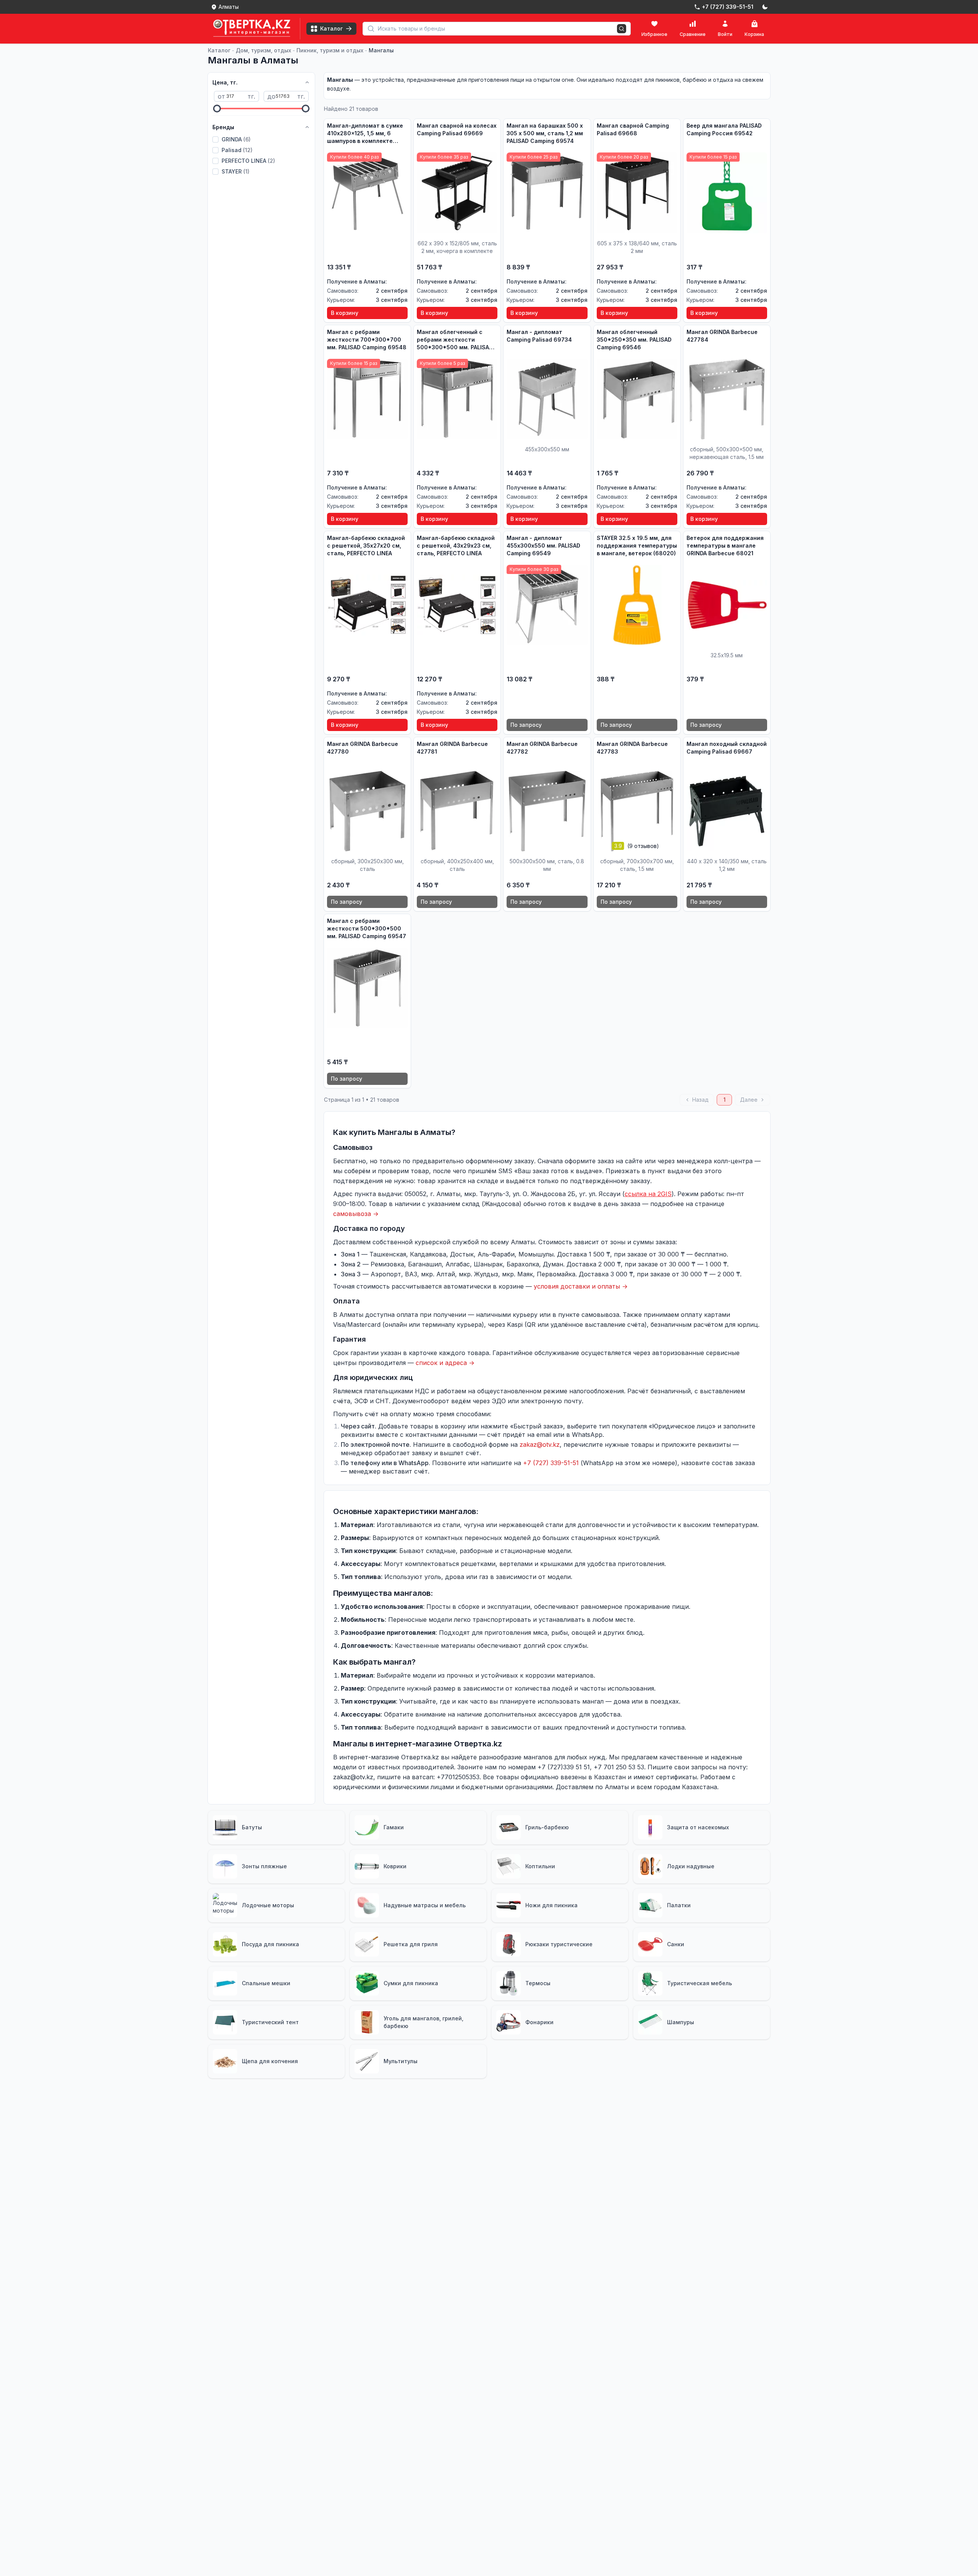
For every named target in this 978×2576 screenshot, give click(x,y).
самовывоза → (356, 1214)
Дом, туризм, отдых (263, 50)
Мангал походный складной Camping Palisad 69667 (727, 748)
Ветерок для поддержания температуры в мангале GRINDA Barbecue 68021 (725, 546)
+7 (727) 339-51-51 (551, 1463)
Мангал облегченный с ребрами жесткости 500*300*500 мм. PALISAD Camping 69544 (455, 340)
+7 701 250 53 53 (619, 1767)
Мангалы (381, 50)
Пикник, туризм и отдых (330, 50)
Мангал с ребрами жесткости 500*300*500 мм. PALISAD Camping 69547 (367, 928)
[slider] (217, 109)
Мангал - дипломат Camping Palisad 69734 (539, 336)
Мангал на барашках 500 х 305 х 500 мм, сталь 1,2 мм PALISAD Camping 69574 (545, 133)
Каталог (219, 50)
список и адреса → (445, 1363)
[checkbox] (215, 139)
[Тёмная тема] (765, 7)
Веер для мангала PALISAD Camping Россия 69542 (724, 129)
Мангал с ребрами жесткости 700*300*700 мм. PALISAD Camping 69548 (367, 340)
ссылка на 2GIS (648, 1194)
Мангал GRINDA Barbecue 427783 (632, 748)
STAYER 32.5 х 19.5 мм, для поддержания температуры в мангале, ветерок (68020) (637, 546)
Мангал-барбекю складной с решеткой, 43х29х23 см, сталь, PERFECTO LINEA (456, 546)
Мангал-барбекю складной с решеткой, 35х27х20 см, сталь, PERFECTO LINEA (366, 546)
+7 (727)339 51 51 (564, 1767)
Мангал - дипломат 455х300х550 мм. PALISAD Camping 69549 (543, 546)
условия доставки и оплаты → (581, 1286)
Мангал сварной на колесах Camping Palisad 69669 (457, 129)
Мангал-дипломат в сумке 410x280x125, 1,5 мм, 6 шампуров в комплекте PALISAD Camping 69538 (365, 134)
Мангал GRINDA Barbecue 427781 (452, 748)
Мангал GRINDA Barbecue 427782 (542, 748)
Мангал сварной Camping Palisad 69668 (633, 129)
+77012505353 (458, 1777)
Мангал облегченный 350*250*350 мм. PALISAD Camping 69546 (634, 340)
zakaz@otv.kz (540, 1444)
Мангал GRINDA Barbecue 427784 (722, 336)
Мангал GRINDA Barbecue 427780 (363, 748)
